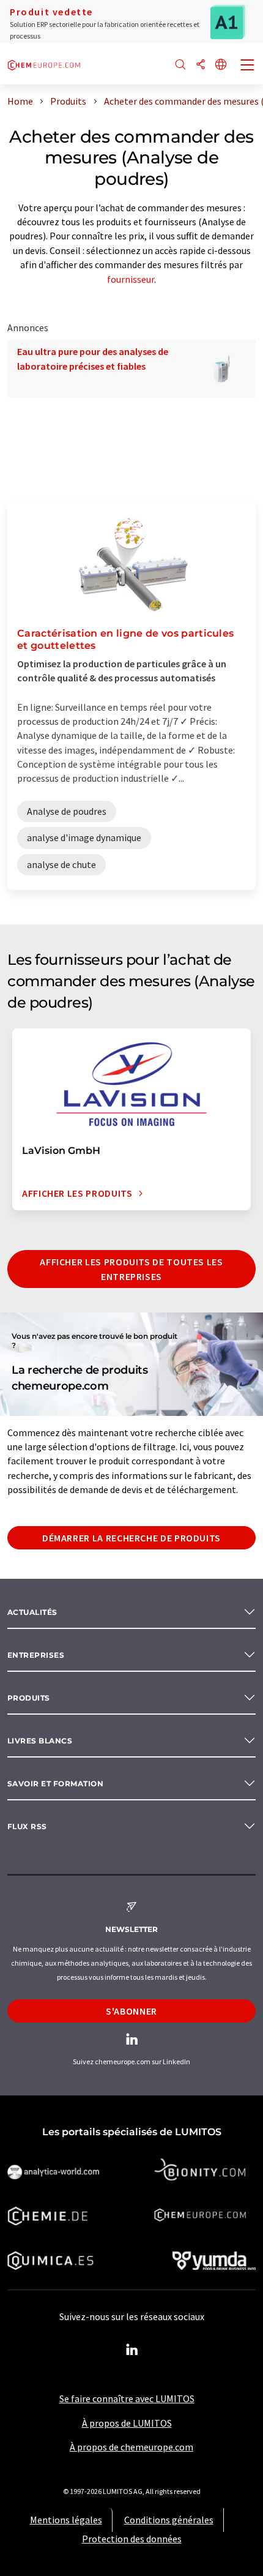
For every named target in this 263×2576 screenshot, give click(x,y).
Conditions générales (169, 2520)
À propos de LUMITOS (127, 2423)
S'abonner (131, 2011)
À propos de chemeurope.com (131, 2447)
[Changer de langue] (221, 65)
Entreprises (36, 1655)
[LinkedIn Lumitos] (131, 2350)
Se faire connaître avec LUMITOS (127, 2398)
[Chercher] (180, 65)
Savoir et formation (55, 1784)
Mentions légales (66, 2520)
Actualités (32, 1612)
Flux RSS (27, 1826)
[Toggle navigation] (248, 66)
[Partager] (201, 65)
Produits (29, 1698)
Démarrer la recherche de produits (131, 1538)
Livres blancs (40, 1741)
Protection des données (132, 2539)
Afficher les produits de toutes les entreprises (131, 1269)
